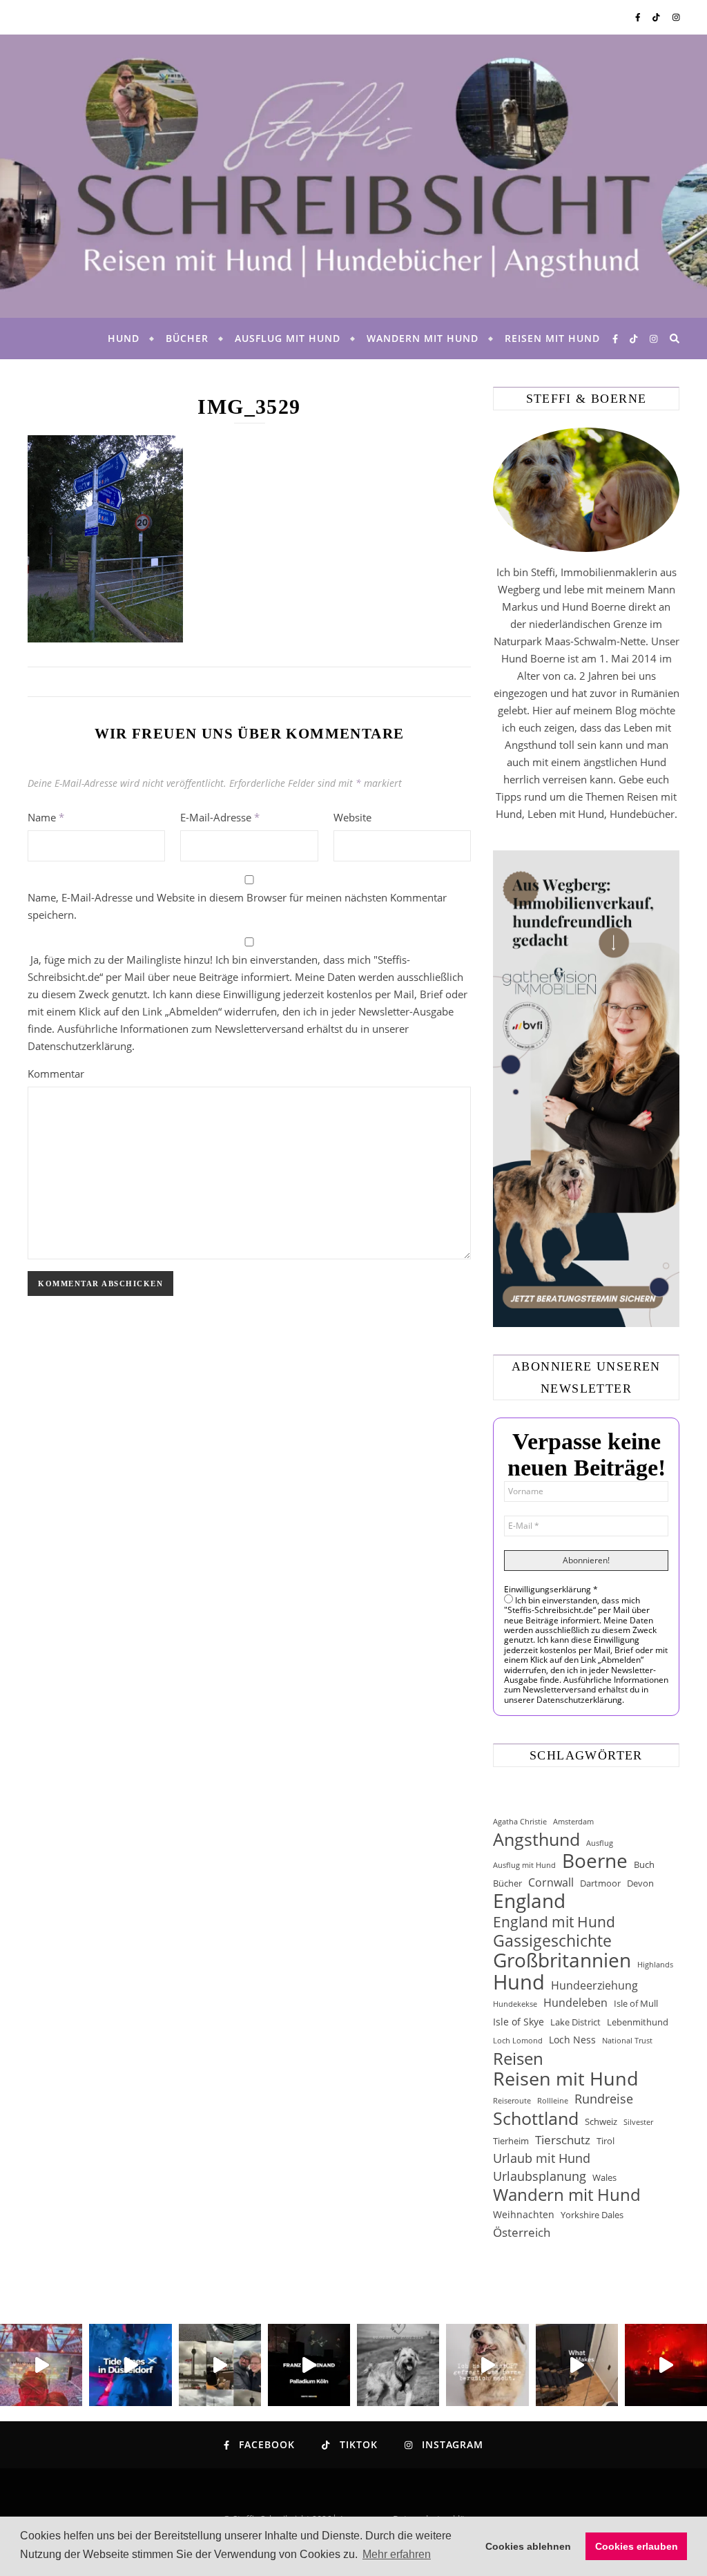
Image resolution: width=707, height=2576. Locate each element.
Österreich (522, 2232)
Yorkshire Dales (592, 2215)
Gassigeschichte (552, 1941)
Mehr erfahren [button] (397, 2554)
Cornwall (551, 1882)
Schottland (536, 2118)
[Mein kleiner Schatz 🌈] (398, 2365)
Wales (604, 2177)
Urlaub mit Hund (542, 2158)
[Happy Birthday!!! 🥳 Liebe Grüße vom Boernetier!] (577, 2365)
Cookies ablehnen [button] (528, 2546)
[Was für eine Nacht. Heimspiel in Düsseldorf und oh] (41, 2365)
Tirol (606, 2141)
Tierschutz (563, 2140)
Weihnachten (524, 2214)
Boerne (595, 1861)
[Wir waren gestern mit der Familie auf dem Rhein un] (220, 2365)
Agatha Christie (520, 1822)
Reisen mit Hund (552, 338)
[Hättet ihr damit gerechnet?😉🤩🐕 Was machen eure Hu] (487, 2365)
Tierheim (511, 2141)
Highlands (655, 1965)
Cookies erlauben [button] (637, 2546)
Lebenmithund (638, 2022)
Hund (124, 338)
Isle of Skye (519, 2022)
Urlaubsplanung (540, 2176)
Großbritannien (562, 1960)
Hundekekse (515, 2004)
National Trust (627, 2041)
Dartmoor (600, 1883)
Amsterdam (573, 1822)
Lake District (575, 2022)
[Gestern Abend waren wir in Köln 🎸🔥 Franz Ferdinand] (309, 2365)
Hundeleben (575, 2003)
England (529, 1901)
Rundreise (604, 2099)
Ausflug (600, 1843)
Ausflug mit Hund (288, 338)
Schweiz (601, 2121)
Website (352, 817)
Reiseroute (512, 2101)
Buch (644, 1864)
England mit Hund (554, 1921)
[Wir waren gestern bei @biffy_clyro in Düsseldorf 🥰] (666, 2365)
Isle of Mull (636, 2003)
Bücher (187, 338)
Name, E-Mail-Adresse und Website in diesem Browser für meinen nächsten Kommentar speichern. (237, 906)
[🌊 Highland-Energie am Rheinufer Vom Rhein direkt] (130, 2365)
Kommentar (56, 1074)
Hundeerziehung (594, 1985)
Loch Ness (572, 2040)
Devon (640, 1883)
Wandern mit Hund (423, 338)
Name (46, 817)
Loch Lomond (518, 2041)
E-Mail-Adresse (220, 817)
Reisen (518, 2058)
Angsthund (536, 1839)
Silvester (638, 2122)
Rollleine (553, 2101)
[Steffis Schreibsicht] (353, 176)
